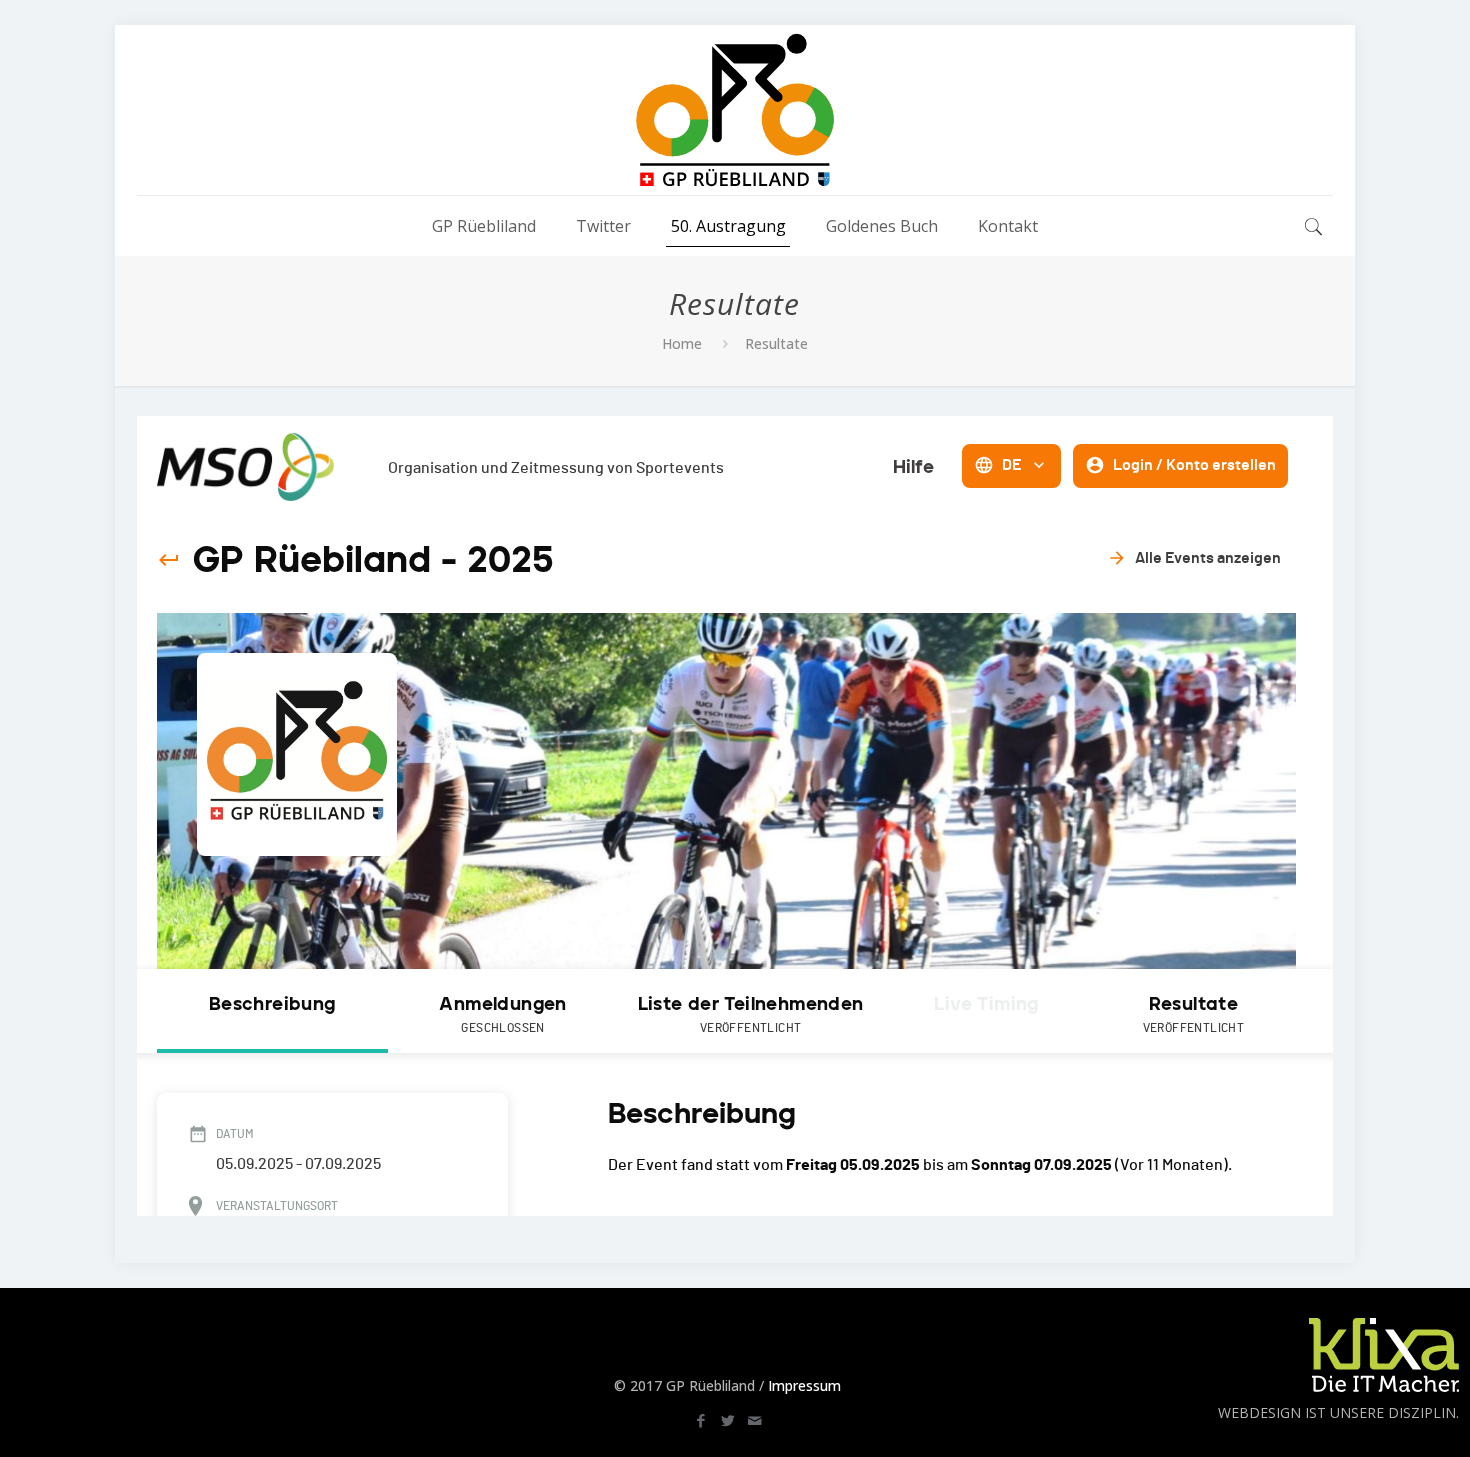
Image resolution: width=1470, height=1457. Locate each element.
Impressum (804, 1385)
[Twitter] (727, 1420)
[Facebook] (700, 1420)
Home (682, 343)
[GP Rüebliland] (735, 110)
